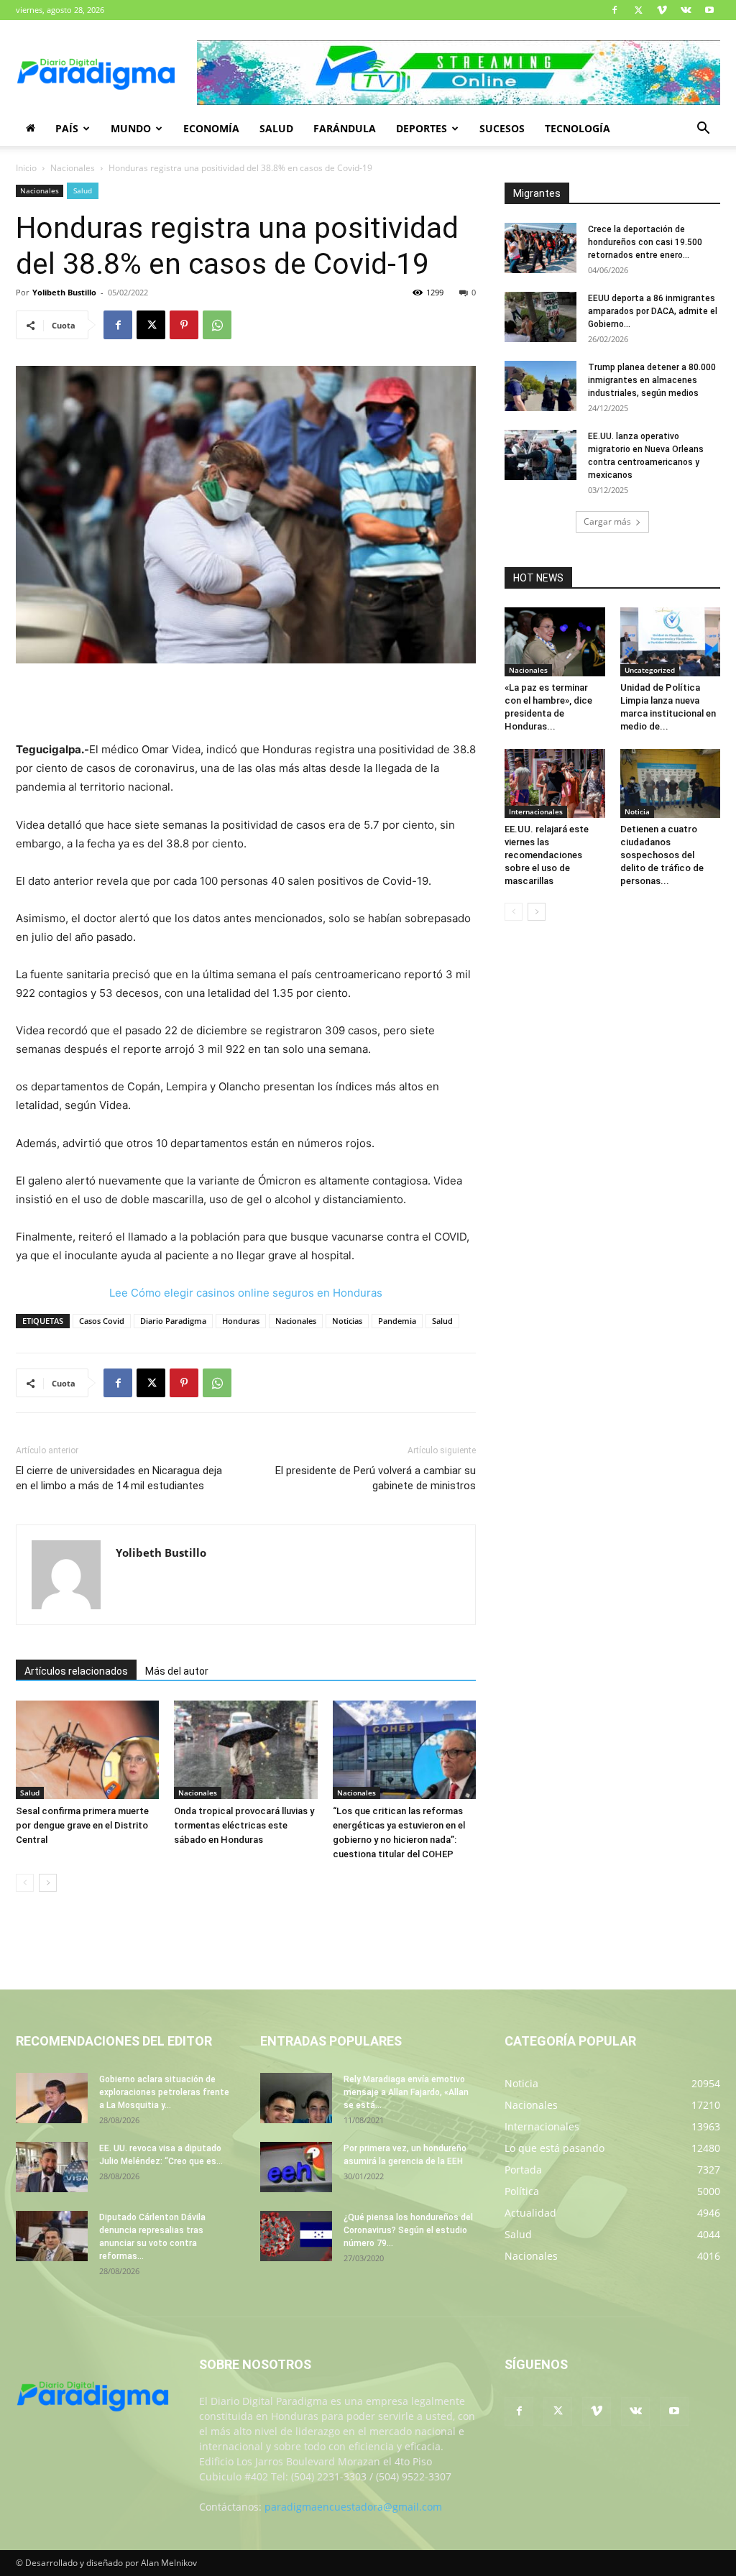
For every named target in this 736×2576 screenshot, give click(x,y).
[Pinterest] (184, 325)
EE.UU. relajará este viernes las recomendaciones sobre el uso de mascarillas (547, 855)
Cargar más (607, 521)
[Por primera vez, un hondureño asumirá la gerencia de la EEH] (296, 2167)
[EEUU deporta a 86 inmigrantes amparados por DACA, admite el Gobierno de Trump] (540, 317)
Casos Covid (102, 1321)
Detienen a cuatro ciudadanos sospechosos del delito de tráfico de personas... (662, 855)
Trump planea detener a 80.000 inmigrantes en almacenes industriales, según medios (652, 380)
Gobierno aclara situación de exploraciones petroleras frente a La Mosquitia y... (164, 2092)
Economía (211, 128)
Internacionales (536, 811)
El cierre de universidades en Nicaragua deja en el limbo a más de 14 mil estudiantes (119, 1478)
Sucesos (502, 128)
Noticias (347, 1321)
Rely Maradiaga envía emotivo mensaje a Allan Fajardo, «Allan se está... (406, 2092)
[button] (703, 130)
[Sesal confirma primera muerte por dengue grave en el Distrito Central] (87, 1750)
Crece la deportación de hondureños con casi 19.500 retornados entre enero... (645, 242)
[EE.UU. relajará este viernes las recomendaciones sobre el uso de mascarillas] (555, 783)
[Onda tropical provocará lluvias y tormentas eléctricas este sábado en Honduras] (245, 1750)
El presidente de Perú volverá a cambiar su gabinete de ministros (376, 1478)
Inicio (26, 168)
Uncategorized (650, 670)
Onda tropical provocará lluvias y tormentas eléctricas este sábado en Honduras (244, 1825)
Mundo (131, 128)
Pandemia (397, 1321)
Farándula (345, 128)
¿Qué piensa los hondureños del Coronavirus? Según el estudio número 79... (408, 2230)
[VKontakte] (686, 10)
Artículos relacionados (76, 1671)
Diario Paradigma (173, 1321)
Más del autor (177, 1671)
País (67, 128)
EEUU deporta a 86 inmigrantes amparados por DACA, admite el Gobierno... (653, 311)
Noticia (637, 811)
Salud (276, 128)
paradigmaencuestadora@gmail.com (353, 2507)
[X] (638, 10)
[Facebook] (615, 10)
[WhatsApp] (217, 325)
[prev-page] (25, 1883)
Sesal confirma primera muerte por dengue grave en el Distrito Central (82, 1825)
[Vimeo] (662, 10)
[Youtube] (709, 10)
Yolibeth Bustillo (64, 292)
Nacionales (73, 168)
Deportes (422, 128)
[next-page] (48, 1883)
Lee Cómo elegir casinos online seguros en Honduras (246, 1293)
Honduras (241, 1321)
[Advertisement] (246, 704)
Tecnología (578, 128)
